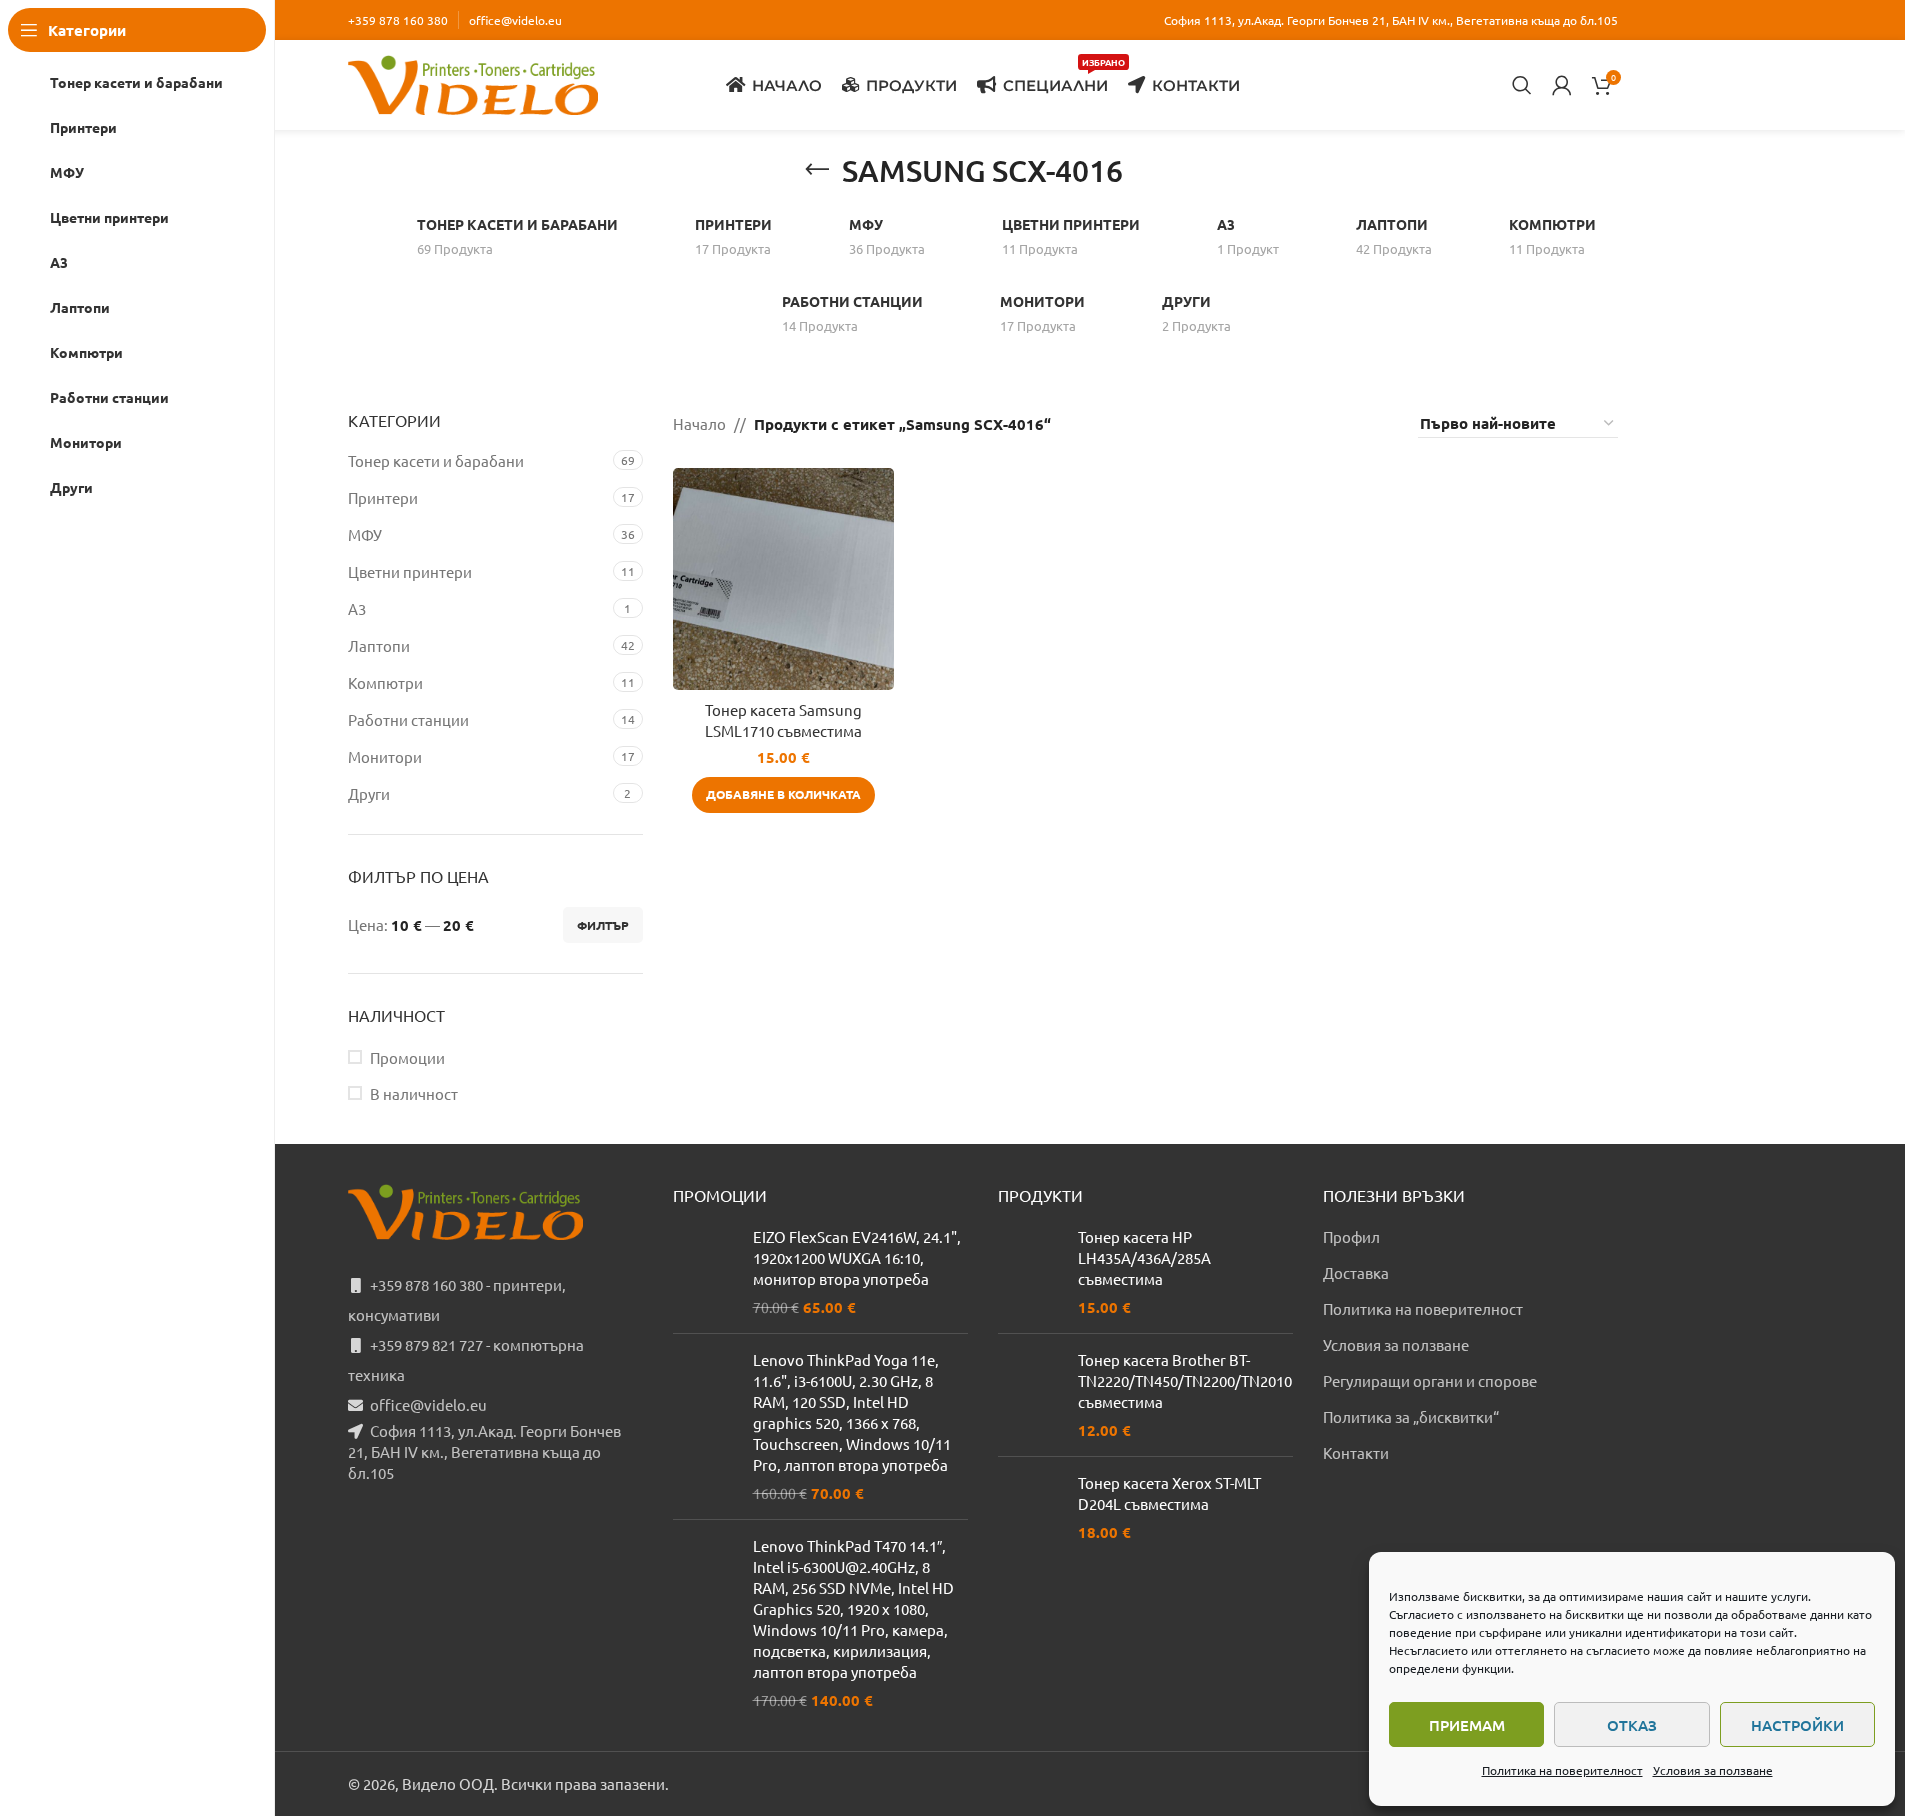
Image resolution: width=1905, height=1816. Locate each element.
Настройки (1797, 1725)
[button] (783, 795)
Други (369, 793)
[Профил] (1562, 85)
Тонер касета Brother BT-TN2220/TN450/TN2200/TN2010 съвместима (1185, 1380)
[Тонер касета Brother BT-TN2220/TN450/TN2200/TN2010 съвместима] (1030, 1395)
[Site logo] (473, 82)
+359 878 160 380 (398, 20)
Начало (699, 423)
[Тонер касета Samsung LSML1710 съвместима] (783, 578)
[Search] (1522, 85)
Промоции (407, 1057)
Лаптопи (379, 645)
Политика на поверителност (1562, 1770)
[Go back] (817, 170)
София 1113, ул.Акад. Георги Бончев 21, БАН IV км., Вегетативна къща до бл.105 (484, 1451)
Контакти (1356, 1452)
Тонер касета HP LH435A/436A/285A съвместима (1144, 1257)
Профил (1351, 1236)
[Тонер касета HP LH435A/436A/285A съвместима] (1030, 1272)
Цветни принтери (410, 571)
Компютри (385, 682)
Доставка (1356, 1272)
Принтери (383, 497)
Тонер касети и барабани (436, 460)
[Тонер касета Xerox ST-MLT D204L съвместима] (1030, 1507)
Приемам (1467, 1725)
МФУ (365, 534)
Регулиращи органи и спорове (1430, 1380)
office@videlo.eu (515, 20)
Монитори (385, 756)
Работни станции (408, 719)
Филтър (603, 925)
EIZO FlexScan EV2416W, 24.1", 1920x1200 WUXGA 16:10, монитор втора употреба (857, 1257)
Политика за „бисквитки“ (1411, 1416)
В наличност (414, 1093)
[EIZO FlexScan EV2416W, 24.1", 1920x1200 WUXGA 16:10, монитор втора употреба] (705, 1272)
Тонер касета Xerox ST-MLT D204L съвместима (1169, 1493)
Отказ (1632, 1725)
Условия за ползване (1713, 1770)
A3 (357, 608)
